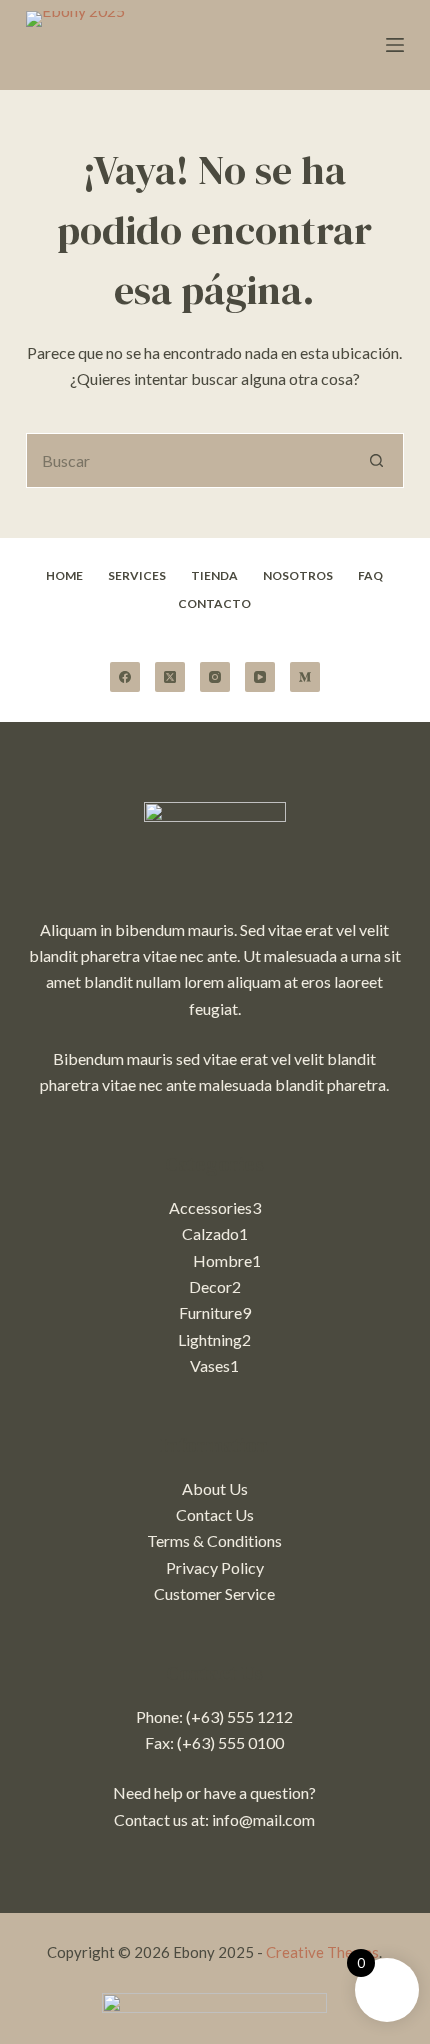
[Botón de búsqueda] (376, 460)
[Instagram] (215, 677)
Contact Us (215, 1514)
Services (137, 575)
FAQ (370, 575)
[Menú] (395, 45)
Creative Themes (322, 1952)
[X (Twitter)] (170, 677)
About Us (215, 1488)
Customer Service (214, 1593)
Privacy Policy (215, 1567)
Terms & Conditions (214, 1540)
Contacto (214, 603)
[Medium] (305, 677)
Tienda (214, 575)
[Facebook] (125, 677)
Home (64, 575)
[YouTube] (260, 677)
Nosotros (298, 575)
